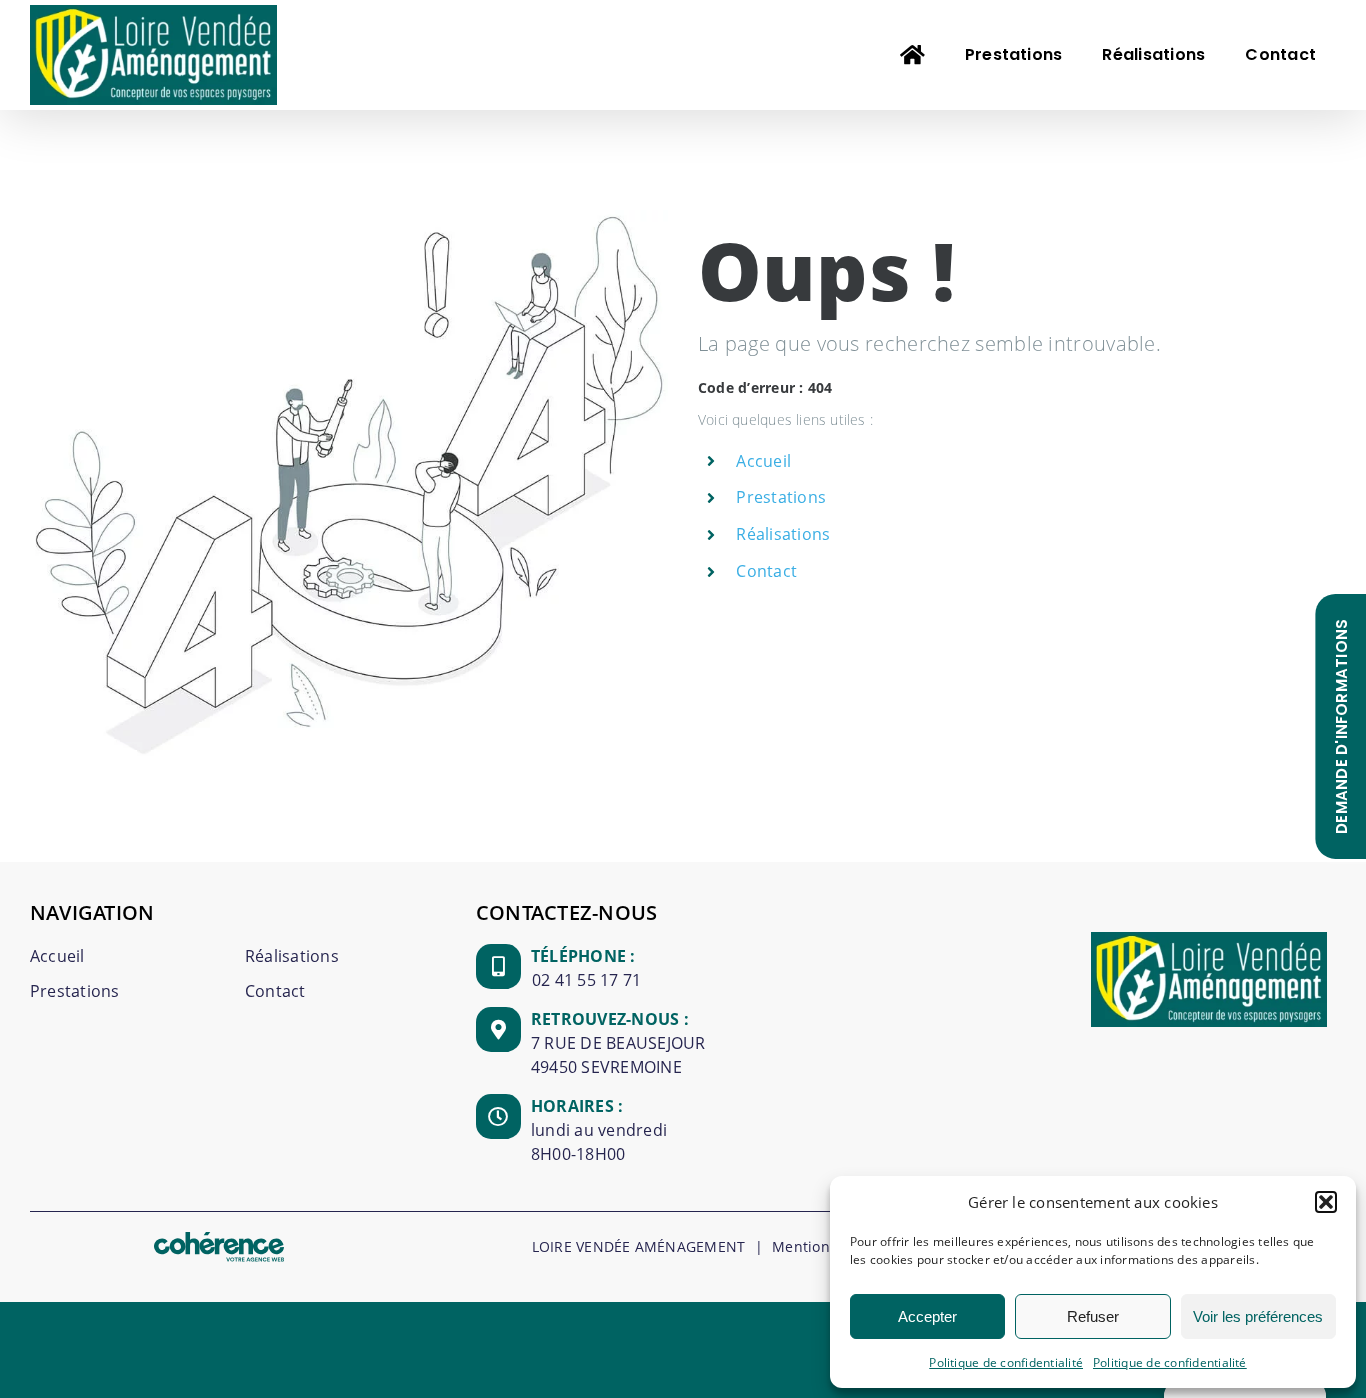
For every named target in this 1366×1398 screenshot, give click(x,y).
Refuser (1093, 1316)
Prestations (781, 497)
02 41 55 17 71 (586, 980)
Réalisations (783, 534)
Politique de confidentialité (1006, 1362)
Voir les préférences (1258, 1316)
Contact (766, 571)
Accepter (927, 1316)
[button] (1326, 1202)
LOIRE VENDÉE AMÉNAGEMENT (639, 1246)
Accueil (763, 461)
